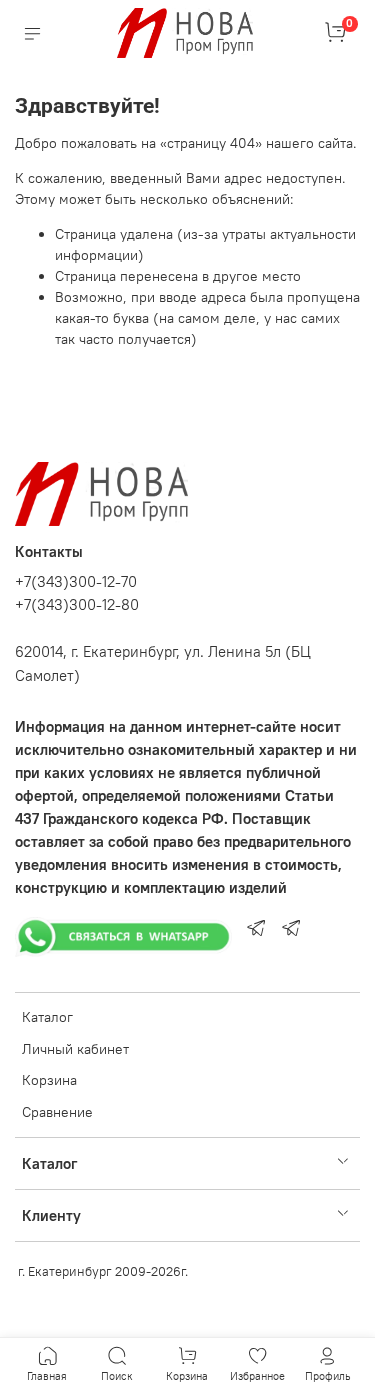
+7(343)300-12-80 (77, 604)
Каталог (47, 1017)
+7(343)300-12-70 (76, 581)
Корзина (49, 1080)
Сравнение (57, 1112)
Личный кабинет (75, 1049)
